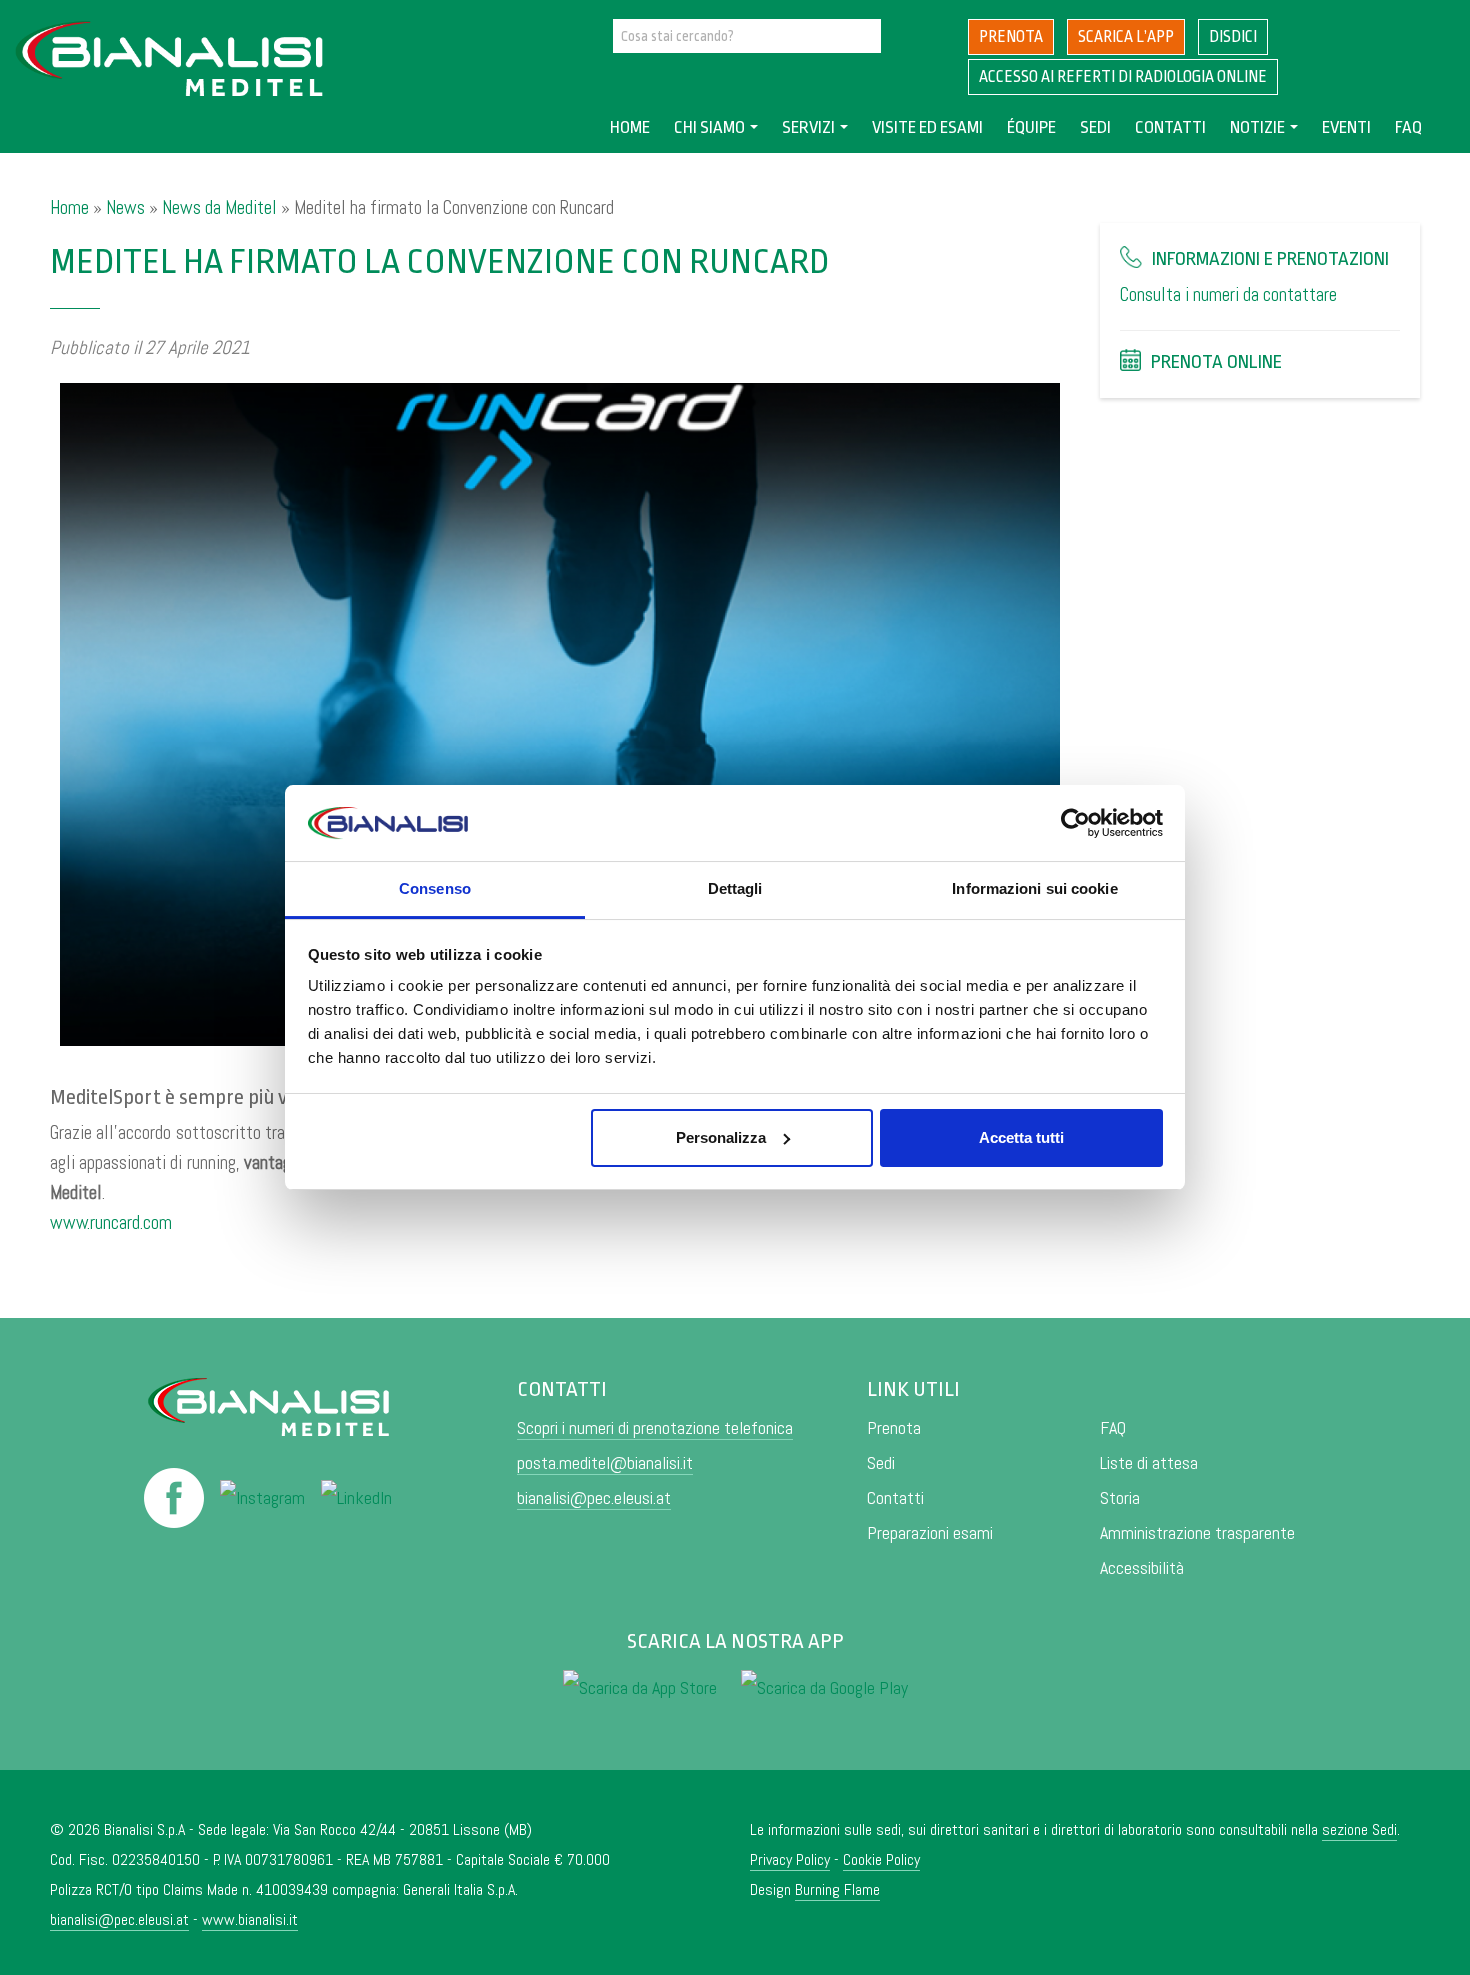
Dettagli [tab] (735, 888)
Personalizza (721, 1137)
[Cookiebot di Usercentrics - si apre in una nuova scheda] (1075, 823)
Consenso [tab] (435, 888)
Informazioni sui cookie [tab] (1034, 888)
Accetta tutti (1021, 1137)
